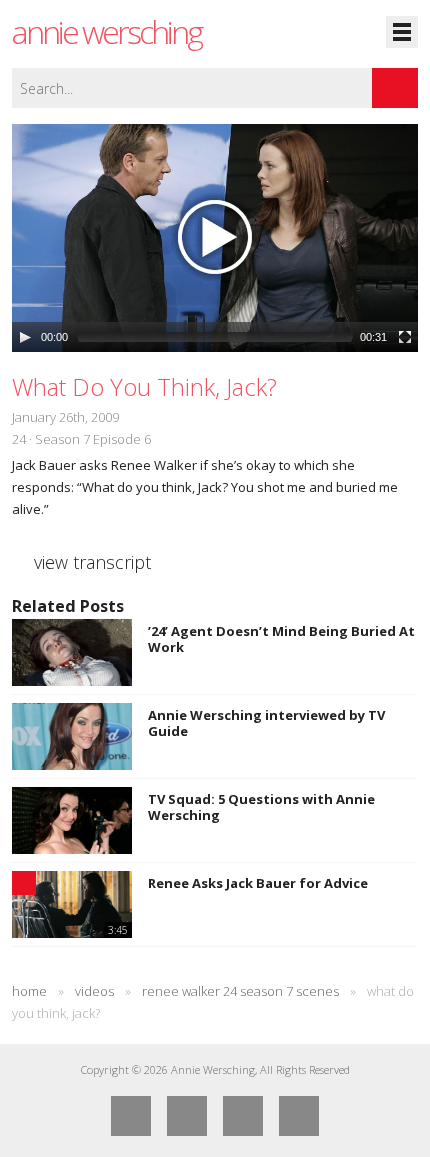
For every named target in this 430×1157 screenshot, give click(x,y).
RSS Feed (243, 1116)
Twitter (187, 1116)
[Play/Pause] (25, 337)
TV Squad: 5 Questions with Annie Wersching (261, 807)
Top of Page (299, 1116)
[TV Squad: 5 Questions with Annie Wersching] (72, 820)
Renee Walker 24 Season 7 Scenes (240, 991)
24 (19, 439)
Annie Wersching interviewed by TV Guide (266, 723)
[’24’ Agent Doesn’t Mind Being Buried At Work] (72, 652)
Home (29, 991)
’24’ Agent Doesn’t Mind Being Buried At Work (281, 639)
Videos (94, 991)
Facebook (131, 1116)
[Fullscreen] (405, 337)
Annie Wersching (106, 31)
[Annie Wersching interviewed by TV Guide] (72, 736)
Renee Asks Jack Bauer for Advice (258, 883)
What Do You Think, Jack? (144, 386)
